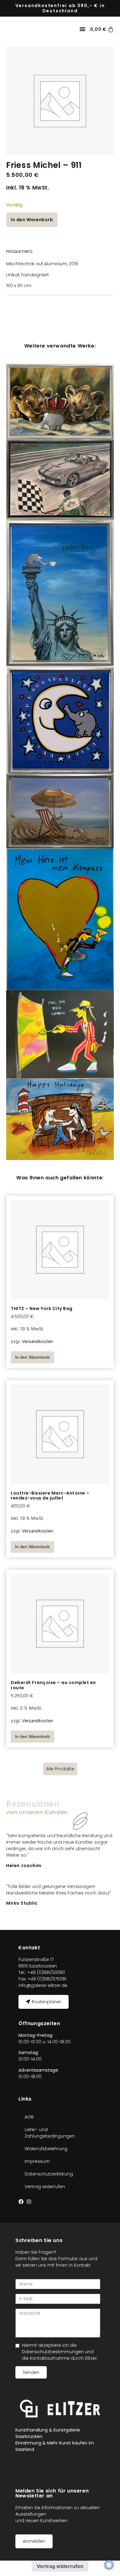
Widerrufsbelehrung (46, 2149)
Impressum (37, 2161)
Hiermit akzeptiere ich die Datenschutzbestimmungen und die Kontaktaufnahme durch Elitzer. (60, 2352)
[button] (82, 29)
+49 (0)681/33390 (46, 1972)
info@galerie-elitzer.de (43, 1985)
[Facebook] (21, 2202)
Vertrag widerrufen (45, 2187)
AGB (29, 2117)
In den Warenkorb (32, 220)
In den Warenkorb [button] (32, 1357)
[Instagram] (29, 2202)
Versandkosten (37, 1341)
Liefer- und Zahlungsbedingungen (50, 2133)
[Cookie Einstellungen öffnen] (109, 2568)
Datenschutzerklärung (49, 2174)
